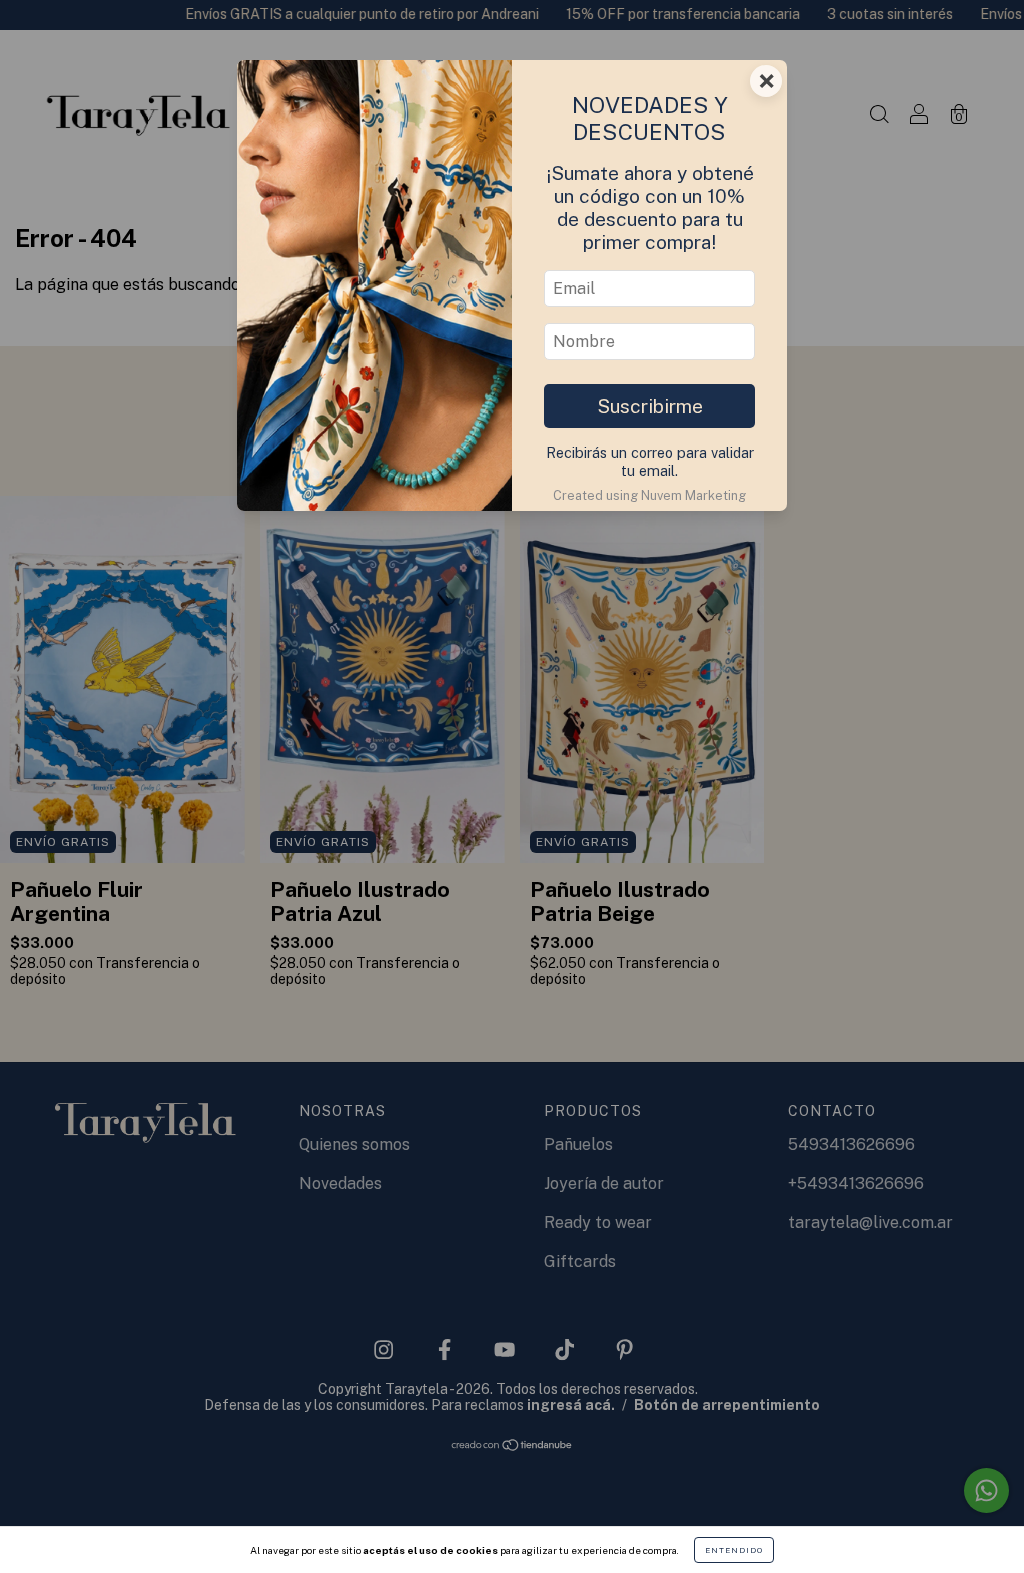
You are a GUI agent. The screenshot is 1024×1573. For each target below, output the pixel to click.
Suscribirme (650, 406)
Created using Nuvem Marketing (649, 495)
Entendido (734, 1550)
